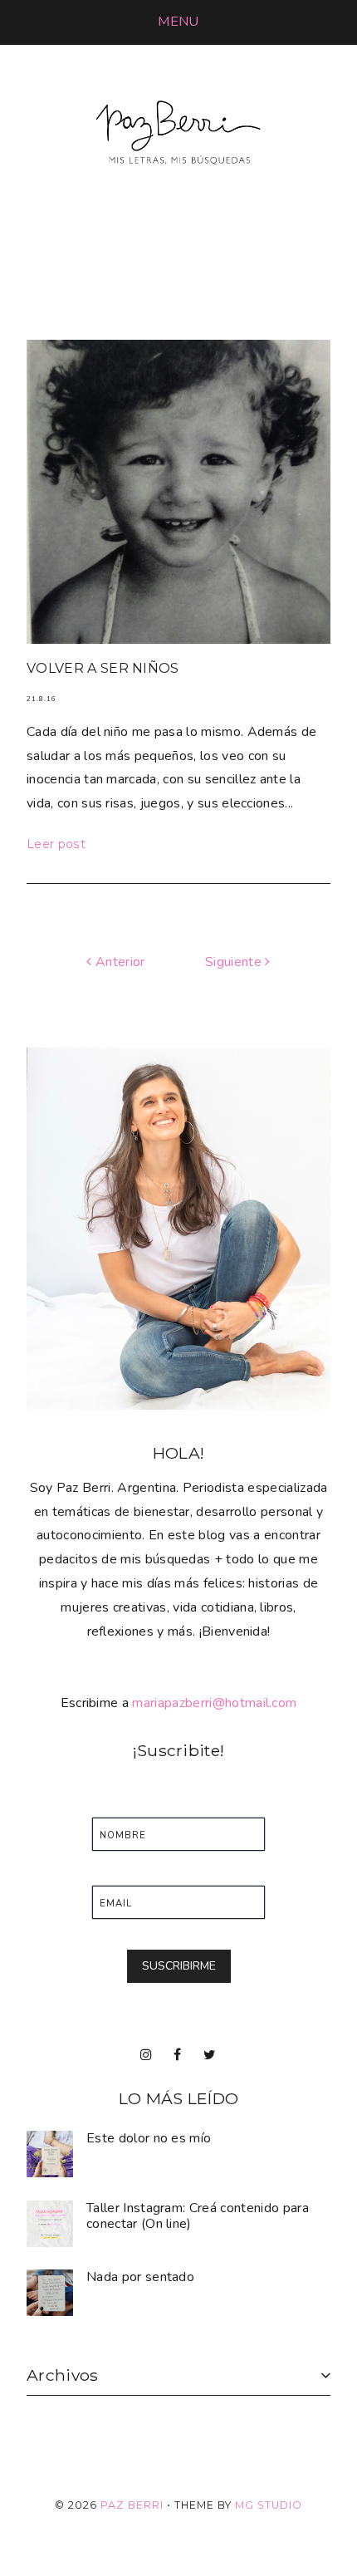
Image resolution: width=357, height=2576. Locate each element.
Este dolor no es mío (149, 2138)
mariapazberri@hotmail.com (214, 1703)
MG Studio (269, 2505)
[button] (178, 22)
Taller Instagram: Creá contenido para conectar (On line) (198, 2216)
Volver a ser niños (103, 668)
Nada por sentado (140, 2277)
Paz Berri (132, 2505)
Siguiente (235, 962)
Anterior (118, 962)
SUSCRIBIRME (179, 1966)
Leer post (56, 844)
